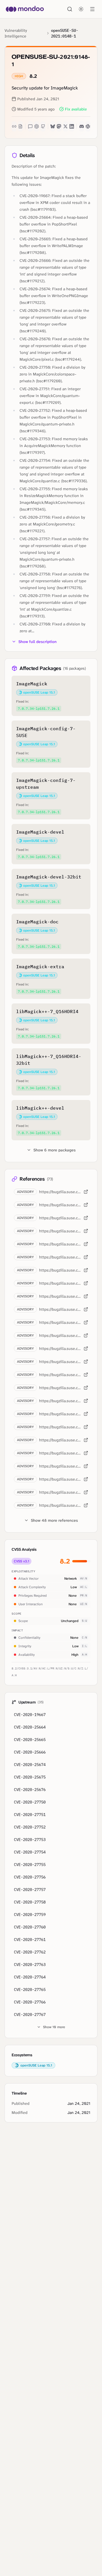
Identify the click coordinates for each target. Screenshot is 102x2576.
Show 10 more (54, 2027)
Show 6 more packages (55, 1150)
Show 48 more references (54, 1520)
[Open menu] (92, 9)
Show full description (38, 642)
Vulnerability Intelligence (16, 33)
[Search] (70, 9)
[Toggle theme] (81, 9)
